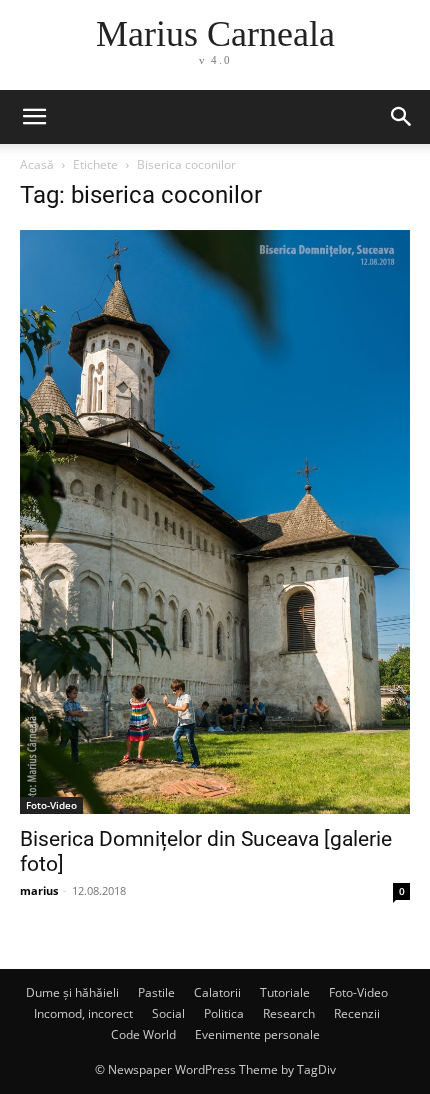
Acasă (37, 164)
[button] (402, 117)
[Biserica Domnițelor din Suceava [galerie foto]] (215, 522)
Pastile (156, 992)
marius (39, 890)
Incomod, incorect (83, 1013)
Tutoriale (285, 992)
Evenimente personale (257, 1034)
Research (289, 1013)
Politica (224, 1013)
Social (168, 1013)
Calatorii (217, 992)
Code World (143, 1034)
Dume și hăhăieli (72, 992)
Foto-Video (51, 805)
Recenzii (357, 1013)
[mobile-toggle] (34, 117)
